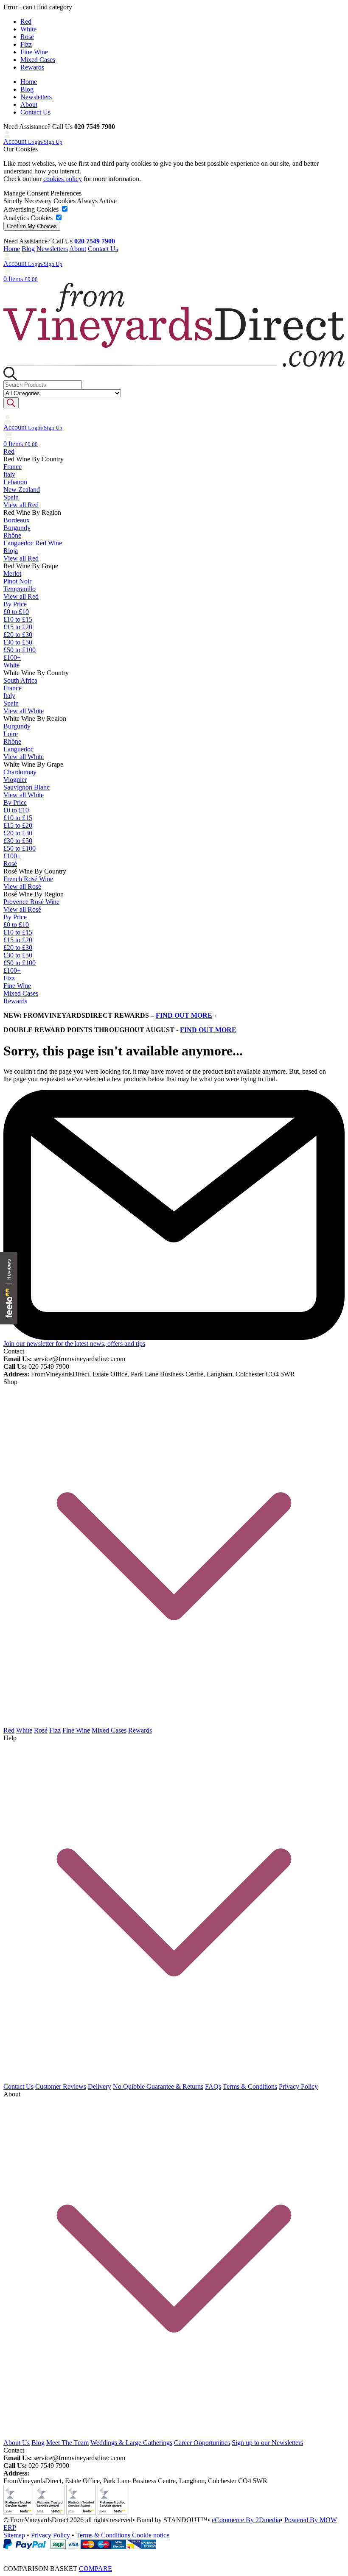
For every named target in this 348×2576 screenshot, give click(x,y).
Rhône (12, 535)
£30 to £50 (18, 642)
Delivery (100, 2086)
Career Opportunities (202, 2443)
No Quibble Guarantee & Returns (158, 2086)
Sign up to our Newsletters (267, 2443)
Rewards (32, 67)
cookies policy (63, 179)
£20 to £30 (18, 635)
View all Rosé (22, 886)
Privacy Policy (298, 2086)
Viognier (15, 780)
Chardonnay (20, 772)
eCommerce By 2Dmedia (246, 2520)
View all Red (21, 505)
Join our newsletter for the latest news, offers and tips (74, 1344)
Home (29, 82)
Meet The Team (67, 2443)
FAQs (213, 2086)
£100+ (12, 657)
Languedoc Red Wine (33, 543)
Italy (9, 474)
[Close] (174, 2553)
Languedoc (18, 749)
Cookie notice (151, 2535)
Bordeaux (17, 520)
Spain (11, 497)
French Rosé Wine (28, 879)
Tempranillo (20, 589)
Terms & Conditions (250, 2086)
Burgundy (17, 528)
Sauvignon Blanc (27, 787)
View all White (24, 711)
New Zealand (22, 490)
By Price (15, 604)
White (28, 29)
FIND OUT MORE (184, 1015)
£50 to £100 (20, 650)
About (29, 105)
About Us (17, 2443)
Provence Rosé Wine (31, 902)
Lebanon (15, 482)
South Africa (20, 680)
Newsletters (36, 97)
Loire (11, 734)
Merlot (12, 574)
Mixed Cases (38, 60)
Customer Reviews (61, 2086)
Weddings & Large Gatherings (131, 2443)
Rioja (11, 551)
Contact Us (35, 112)
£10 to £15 (18, 619)
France (13, 467)
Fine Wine (34, 52)
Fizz (26, 44)
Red (26, 21)
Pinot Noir (17, 581)
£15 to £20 (18, 627)
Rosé (27, 37)
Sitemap (14, 2535)
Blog (27, 89)
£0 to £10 (16, 612)
